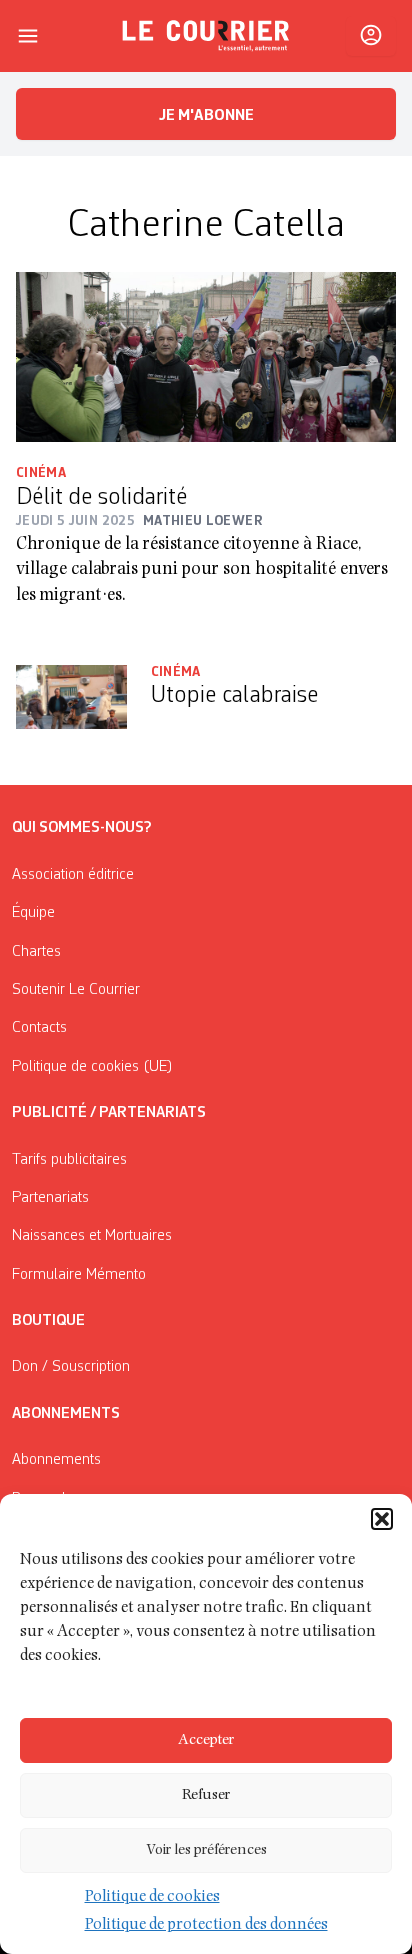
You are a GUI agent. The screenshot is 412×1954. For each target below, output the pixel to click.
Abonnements (56, 1460)
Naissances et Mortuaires (92, 1236)
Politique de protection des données (206, 1926)
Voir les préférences (206, 1850)
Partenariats (50, 1198)
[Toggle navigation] (28, 36)
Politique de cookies (152, 1898)
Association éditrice (73, 875)
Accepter (206, 1740)
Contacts (39, 1028)
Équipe (33, 913)
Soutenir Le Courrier (76, 990)
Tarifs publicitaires (69, 1160)
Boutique (48, 1321)
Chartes (36, 952)
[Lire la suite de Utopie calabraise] (71, 697)
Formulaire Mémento (79, 1275)
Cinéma (41, 473)
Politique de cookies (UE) (92, 1067)
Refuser (206, 1795)
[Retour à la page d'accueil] (206, 36)
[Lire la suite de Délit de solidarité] (206, 357)
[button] (382, 1519)
